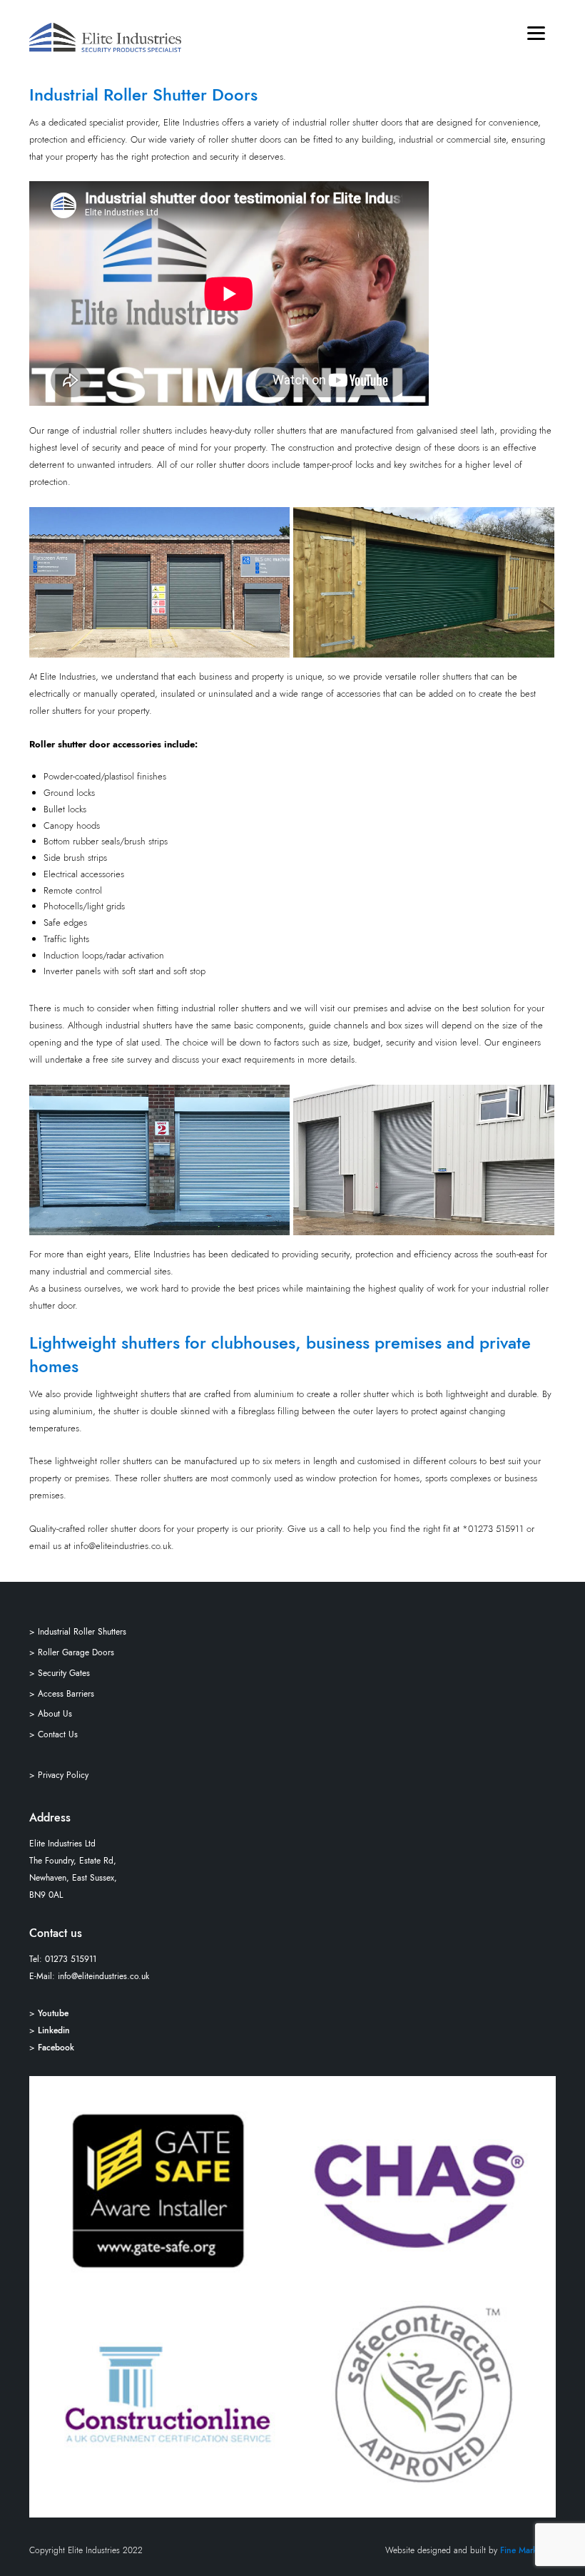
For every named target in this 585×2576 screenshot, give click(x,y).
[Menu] (536, 32)
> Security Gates (60, 1673)
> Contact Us (54, 1734)
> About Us (51, 1714)
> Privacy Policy (59, 1775)
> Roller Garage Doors (72, 1652)
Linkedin (54, 2030)
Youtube (53, 2013)
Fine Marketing (528, 2550)
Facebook (56, 2048)
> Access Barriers (62, 1694)
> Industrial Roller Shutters (78, 1632)
